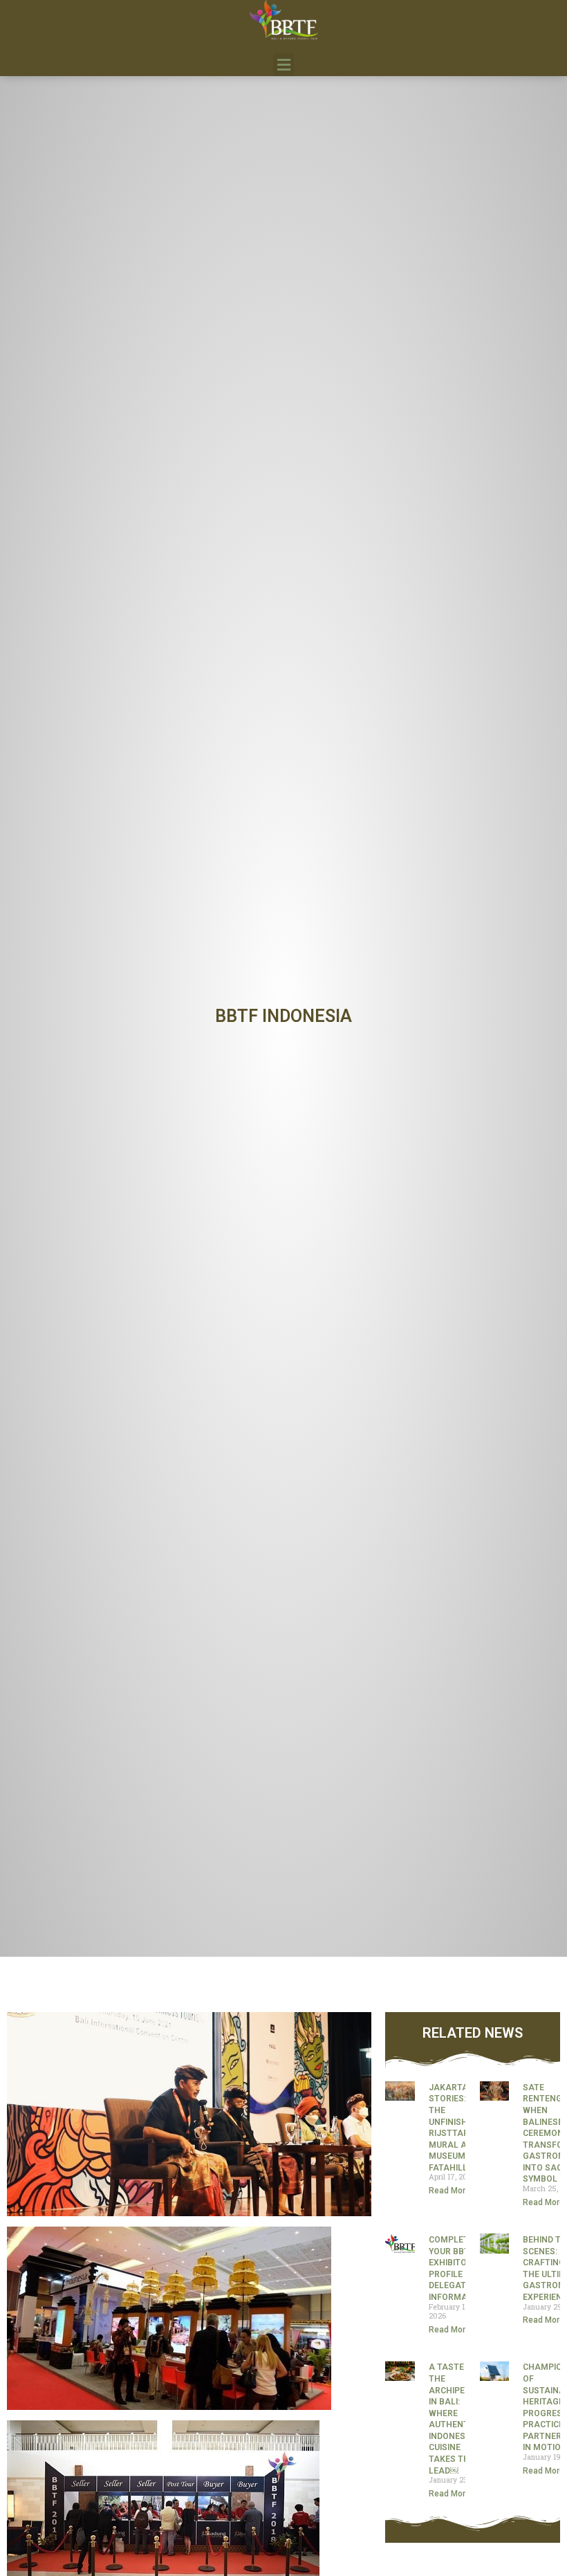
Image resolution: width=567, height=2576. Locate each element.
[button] (283, 65)
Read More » (453, 2191)
